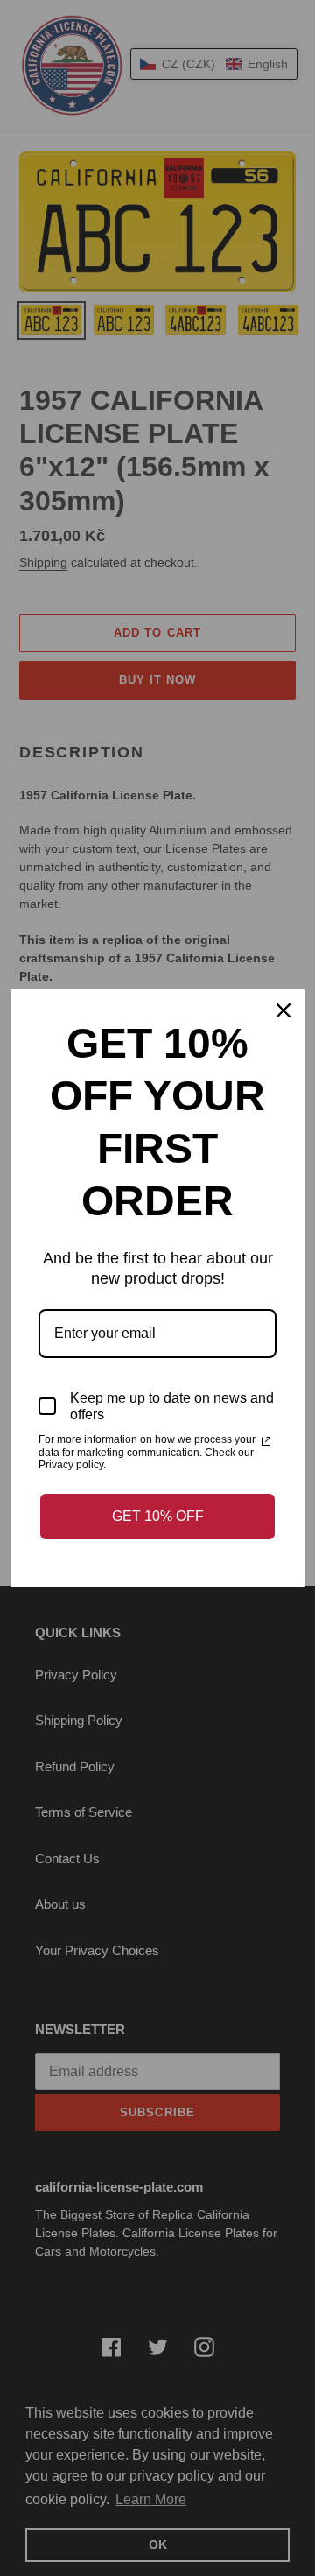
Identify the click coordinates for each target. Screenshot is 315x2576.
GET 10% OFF (158, 1516)
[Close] (283, 1010)
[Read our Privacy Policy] (266, 1441)
